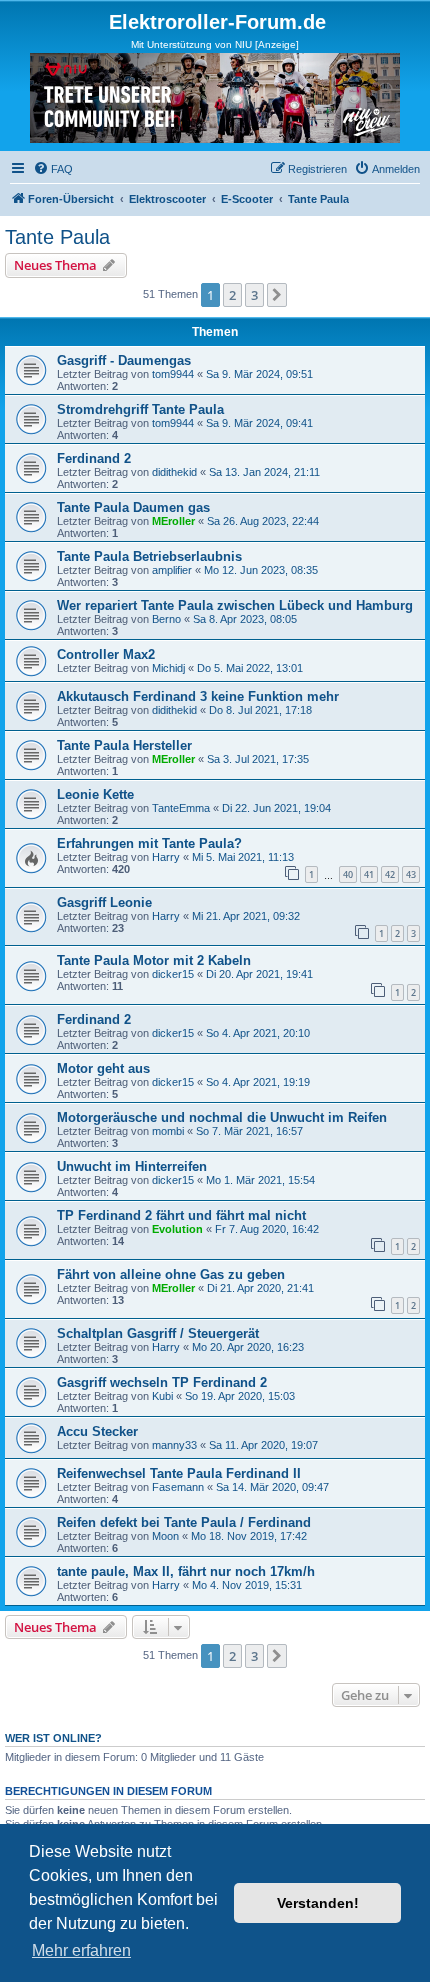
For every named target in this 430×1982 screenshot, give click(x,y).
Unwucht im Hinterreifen (132, 1166)
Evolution (177, 1229)
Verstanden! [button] (318, 1903)
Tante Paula (57, 237)
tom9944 (173, 374)
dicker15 (173, 974)
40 (348, 874)
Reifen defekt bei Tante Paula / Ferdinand (184, 1522)
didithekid (174, 472)
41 (369, 874)
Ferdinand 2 (94, 458)
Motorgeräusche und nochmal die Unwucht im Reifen (222, 1117)
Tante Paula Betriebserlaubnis (149, 556)
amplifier (172, 570)
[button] (277, 295)
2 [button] (232, 295)
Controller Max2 (106, 654)
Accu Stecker (97, 1431)
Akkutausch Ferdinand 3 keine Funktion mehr (198, 696)
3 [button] (254, 295)
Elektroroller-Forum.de (217, 22)
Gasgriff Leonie (104, 902)
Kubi (162, 1396)
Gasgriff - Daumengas (124, 360)
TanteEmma (181, 808)
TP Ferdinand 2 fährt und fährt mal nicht (181, 1215)
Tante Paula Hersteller (124, 745)
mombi (168, 1131)
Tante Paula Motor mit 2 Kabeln (154, 960)
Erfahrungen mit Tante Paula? (149, 843)
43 (411, 874)
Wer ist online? (53, 1738)
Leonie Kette (95, 794)
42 (390, 874)
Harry (166, 857)
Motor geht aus (103, 1068)
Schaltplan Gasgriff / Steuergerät (158, 1333)
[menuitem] (53, 169)
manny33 (174, 1445)
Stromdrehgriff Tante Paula (140, 409)
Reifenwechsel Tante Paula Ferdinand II (179, 1473)
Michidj (168, 668)
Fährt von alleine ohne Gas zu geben (171, 1274)
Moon (165, 1536)
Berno (166, 619)
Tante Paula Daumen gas (133, 507)
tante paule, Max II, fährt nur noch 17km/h (186, 1571)
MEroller (173, 521)
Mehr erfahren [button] (81, 1950)
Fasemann (178, 1487)
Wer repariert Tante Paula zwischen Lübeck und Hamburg (235, 605)
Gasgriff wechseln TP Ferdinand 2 (162, 1382)
